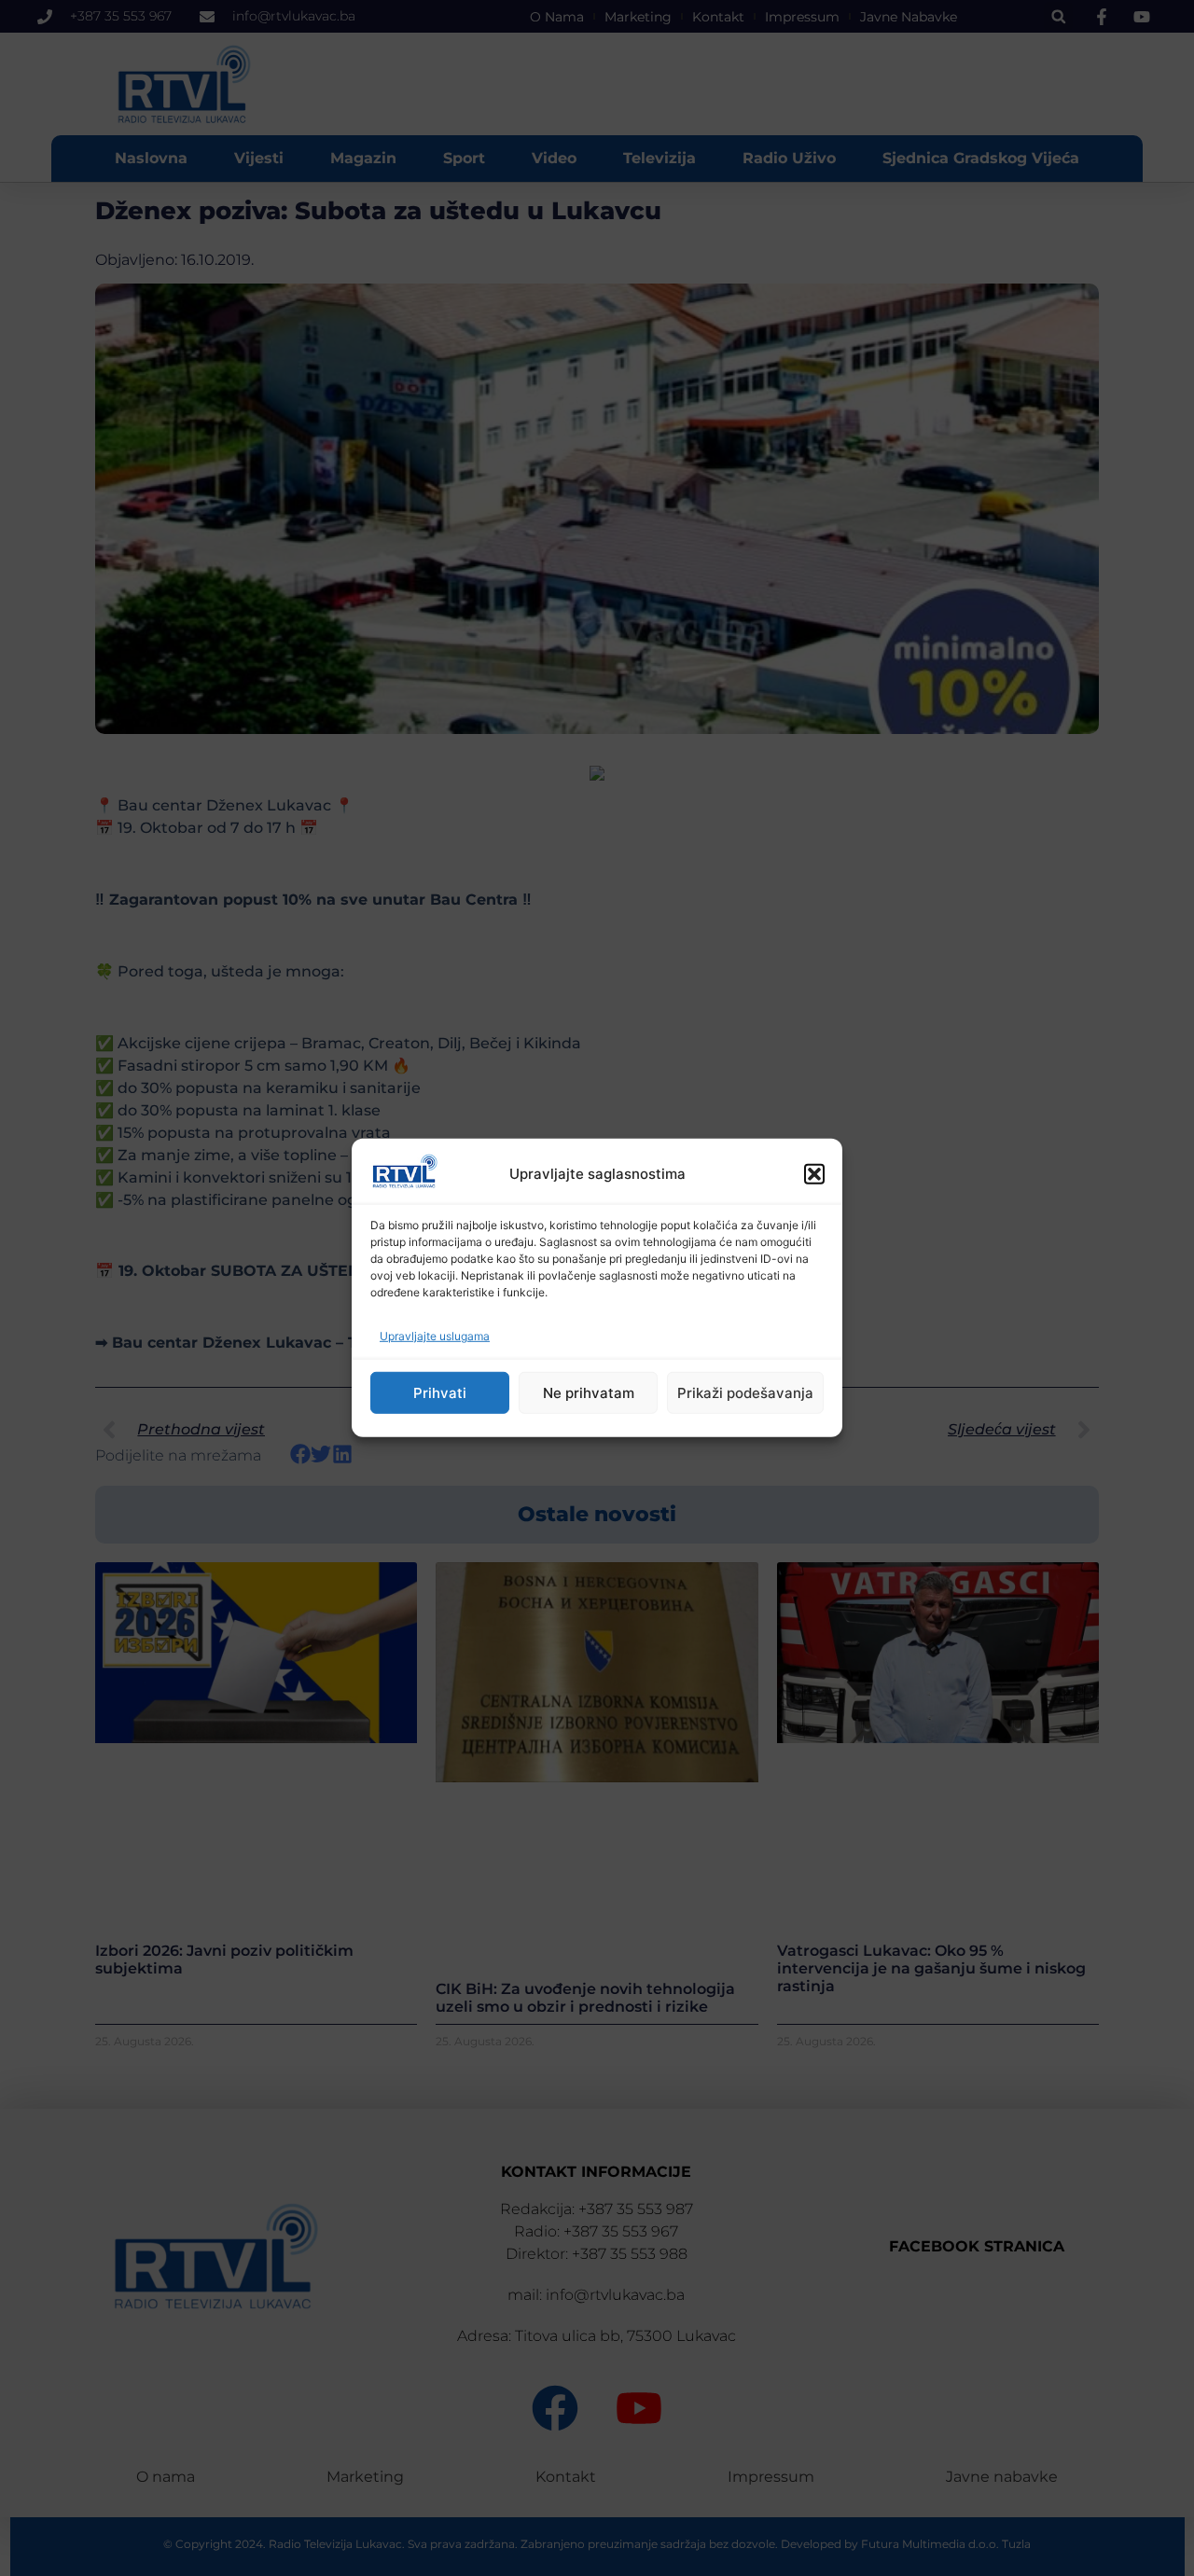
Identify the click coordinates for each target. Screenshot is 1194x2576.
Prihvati (440, 1393)
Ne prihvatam (589, 1393)
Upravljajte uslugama (435, 1336)
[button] (814, 1174)
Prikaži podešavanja (745, 1393)
